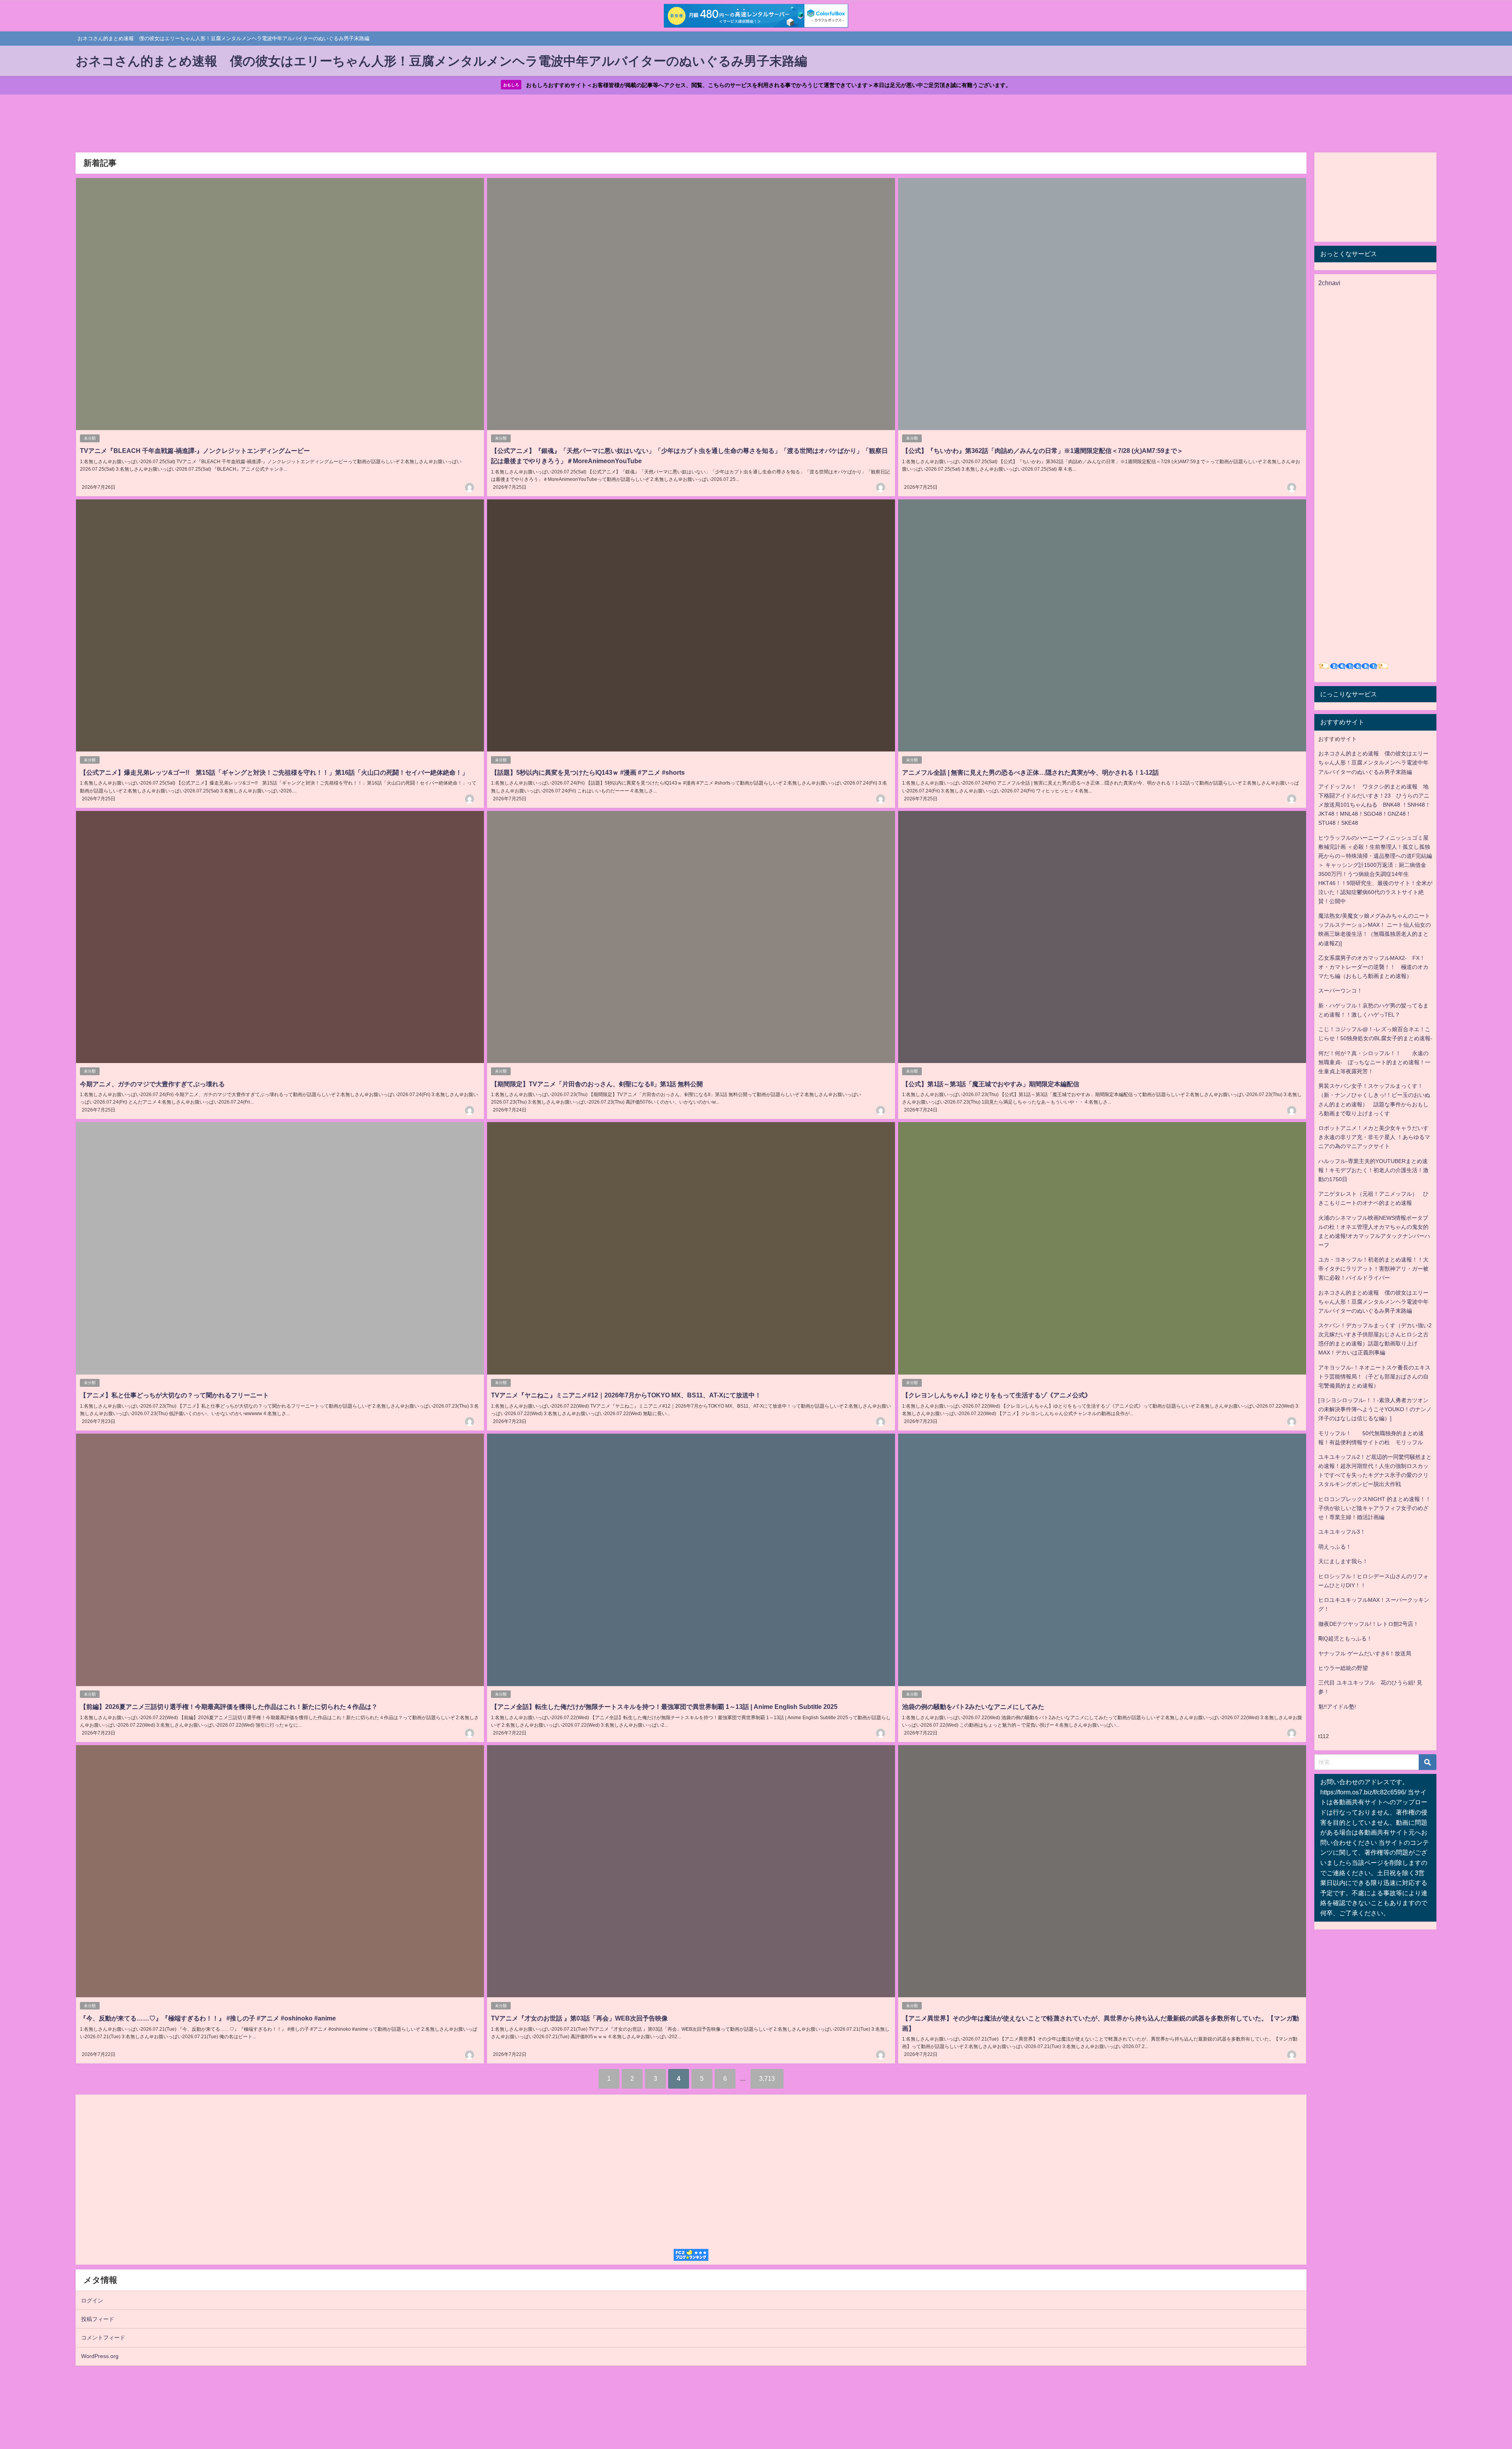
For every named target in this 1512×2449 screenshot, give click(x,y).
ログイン (92, 2301)
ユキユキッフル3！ (1342, 1532)
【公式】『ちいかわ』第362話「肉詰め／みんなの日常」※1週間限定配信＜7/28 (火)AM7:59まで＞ (1043, 451)
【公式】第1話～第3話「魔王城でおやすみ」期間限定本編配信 (991, 1084)
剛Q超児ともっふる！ (1345, 1638)
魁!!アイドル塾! (1337, 1707)
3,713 (767, 2078)
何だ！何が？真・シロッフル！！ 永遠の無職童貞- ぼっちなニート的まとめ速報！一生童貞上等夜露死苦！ (1374, 1062)
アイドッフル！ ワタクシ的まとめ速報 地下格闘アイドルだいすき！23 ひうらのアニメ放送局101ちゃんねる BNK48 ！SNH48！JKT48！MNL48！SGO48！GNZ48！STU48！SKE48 (1374, 805)
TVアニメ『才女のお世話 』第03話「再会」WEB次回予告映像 (579, 2018)
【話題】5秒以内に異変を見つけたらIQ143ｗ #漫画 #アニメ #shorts (588, 772)
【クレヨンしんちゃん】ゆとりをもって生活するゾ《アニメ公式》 (997, 1395)
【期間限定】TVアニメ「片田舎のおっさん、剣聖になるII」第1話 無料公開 (597, 1084)
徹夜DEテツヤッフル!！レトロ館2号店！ (1368, 1624)
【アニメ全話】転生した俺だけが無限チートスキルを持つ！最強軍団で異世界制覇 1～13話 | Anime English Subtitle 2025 (664, 1707)
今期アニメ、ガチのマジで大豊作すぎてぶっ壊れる (152, 1084)
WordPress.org (100, 2356)
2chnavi (1329, 283)
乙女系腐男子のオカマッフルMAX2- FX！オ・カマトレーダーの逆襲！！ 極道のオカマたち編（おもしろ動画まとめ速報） (1373, 967)
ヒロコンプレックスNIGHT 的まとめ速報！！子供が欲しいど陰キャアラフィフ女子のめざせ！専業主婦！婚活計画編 (1375, 1508)
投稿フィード (98, 2319)
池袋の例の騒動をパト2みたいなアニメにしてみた (973, 1707)
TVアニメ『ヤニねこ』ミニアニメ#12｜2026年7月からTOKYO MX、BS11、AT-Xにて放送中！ (626, 1395)
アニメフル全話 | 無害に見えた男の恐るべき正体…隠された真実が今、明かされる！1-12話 (1030, 772)
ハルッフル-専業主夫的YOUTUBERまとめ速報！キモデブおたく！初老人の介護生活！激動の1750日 (1373, 1170)
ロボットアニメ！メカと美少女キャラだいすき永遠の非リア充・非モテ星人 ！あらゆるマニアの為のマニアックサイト (1374, 1137)
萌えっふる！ (1335, 1547)
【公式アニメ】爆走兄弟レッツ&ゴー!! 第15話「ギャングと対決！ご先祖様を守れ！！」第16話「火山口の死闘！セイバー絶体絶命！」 (274, 772)
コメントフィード (103, 2338)
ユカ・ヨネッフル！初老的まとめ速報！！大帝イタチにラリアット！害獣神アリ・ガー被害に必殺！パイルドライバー (1373, 1269)
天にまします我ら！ (1343, 1561)
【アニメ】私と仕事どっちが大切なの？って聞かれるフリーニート (174, 1395)
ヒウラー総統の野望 (1343, 1668)
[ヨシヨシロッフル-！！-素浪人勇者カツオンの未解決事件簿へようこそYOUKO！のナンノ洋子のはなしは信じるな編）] (1375, 1409)
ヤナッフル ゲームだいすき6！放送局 (1365, 1653)
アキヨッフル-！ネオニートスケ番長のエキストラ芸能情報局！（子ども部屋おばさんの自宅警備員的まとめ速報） (1374, 1377)
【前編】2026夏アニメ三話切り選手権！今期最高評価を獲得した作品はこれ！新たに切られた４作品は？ (229, 1707)
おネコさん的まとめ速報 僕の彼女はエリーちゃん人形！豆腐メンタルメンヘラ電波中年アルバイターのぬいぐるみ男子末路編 (1373, 763)
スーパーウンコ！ (1340, 991)
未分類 (90, 438)
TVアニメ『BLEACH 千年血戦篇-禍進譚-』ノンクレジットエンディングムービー (195, 451)
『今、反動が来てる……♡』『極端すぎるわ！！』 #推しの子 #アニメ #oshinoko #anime (208, 2018)
